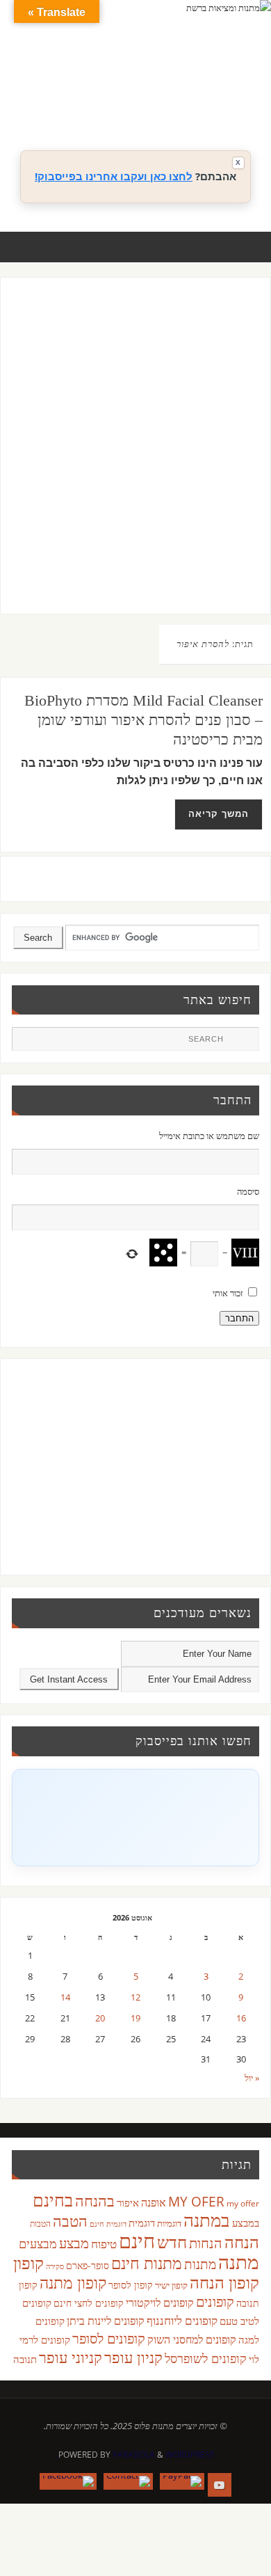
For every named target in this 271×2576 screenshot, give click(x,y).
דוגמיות (169, 2223)
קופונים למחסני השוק (192, 2339)
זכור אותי (228, 1293)
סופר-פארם (88, 2265)
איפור (128, 2202)
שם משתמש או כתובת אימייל (209, 1136)
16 (241, 2018)
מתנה (239, 2261)
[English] (149, 88)
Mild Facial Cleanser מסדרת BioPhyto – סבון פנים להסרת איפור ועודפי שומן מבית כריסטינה (143, 720)
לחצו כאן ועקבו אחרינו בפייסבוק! (114, 176)
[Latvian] (233, 88)
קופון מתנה (73, 2283)
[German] (163, 88)
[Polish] (247, 88)
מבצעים (38, 2243)
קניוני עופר (71, 2357)
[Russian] (149, 105)
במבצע (246, 2223)
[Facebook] (68, 2481)
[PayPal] (182, 2481)
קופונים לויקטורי (160, 2303)
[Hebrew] (177, 88)
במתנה (207, 2220)
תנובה (25, 2359)
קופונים (215, 2301)
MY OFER (196, 2202)
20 (100, 2018)
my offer (243, 2203)
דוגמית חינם (108, 2224)
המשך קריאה (219, 814)
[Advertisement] (135, 459)
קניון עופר (133, 2357)
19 (135, 2018)
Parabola (134, 2455)
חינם (137, 2241)
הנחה (242, 2242)
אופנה (154, 2202)
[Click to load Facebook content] (135, 1818)
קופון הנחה (224, 2282)
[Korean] (219, 88)
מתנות (200, 2264)
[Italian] (191, 88)
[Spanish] (177, 105)
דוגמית (142, 2223)
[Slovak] (163, 105)
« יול (252, 2078)
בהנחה (95, 2201)
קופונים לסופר (109, 2338)
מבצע (74, 2243)
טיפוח (104, 2244)
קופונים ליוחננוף (182, 2320)
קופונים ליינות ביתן (106, 2321)
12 (135, 1997)
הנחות (206, 2243)
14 (65, 1997)
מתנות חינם (147, 2263)
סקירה (55, 2266)
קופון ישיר (171, 2285)
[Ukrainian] (191, 105)
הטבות (40, 2224)
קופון (28, 2263)
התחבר (239, 1318)
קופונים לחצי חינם (89, 2303)
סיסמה (248, 1192)
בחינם (53, 2200)
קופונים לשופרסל (206, 2358)
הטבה (70, 2221)
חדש (172, 2242)
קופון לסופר (131, 2285)
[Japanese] (205, 88)
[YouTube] (220, 2485)
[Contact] (128, 2481)
